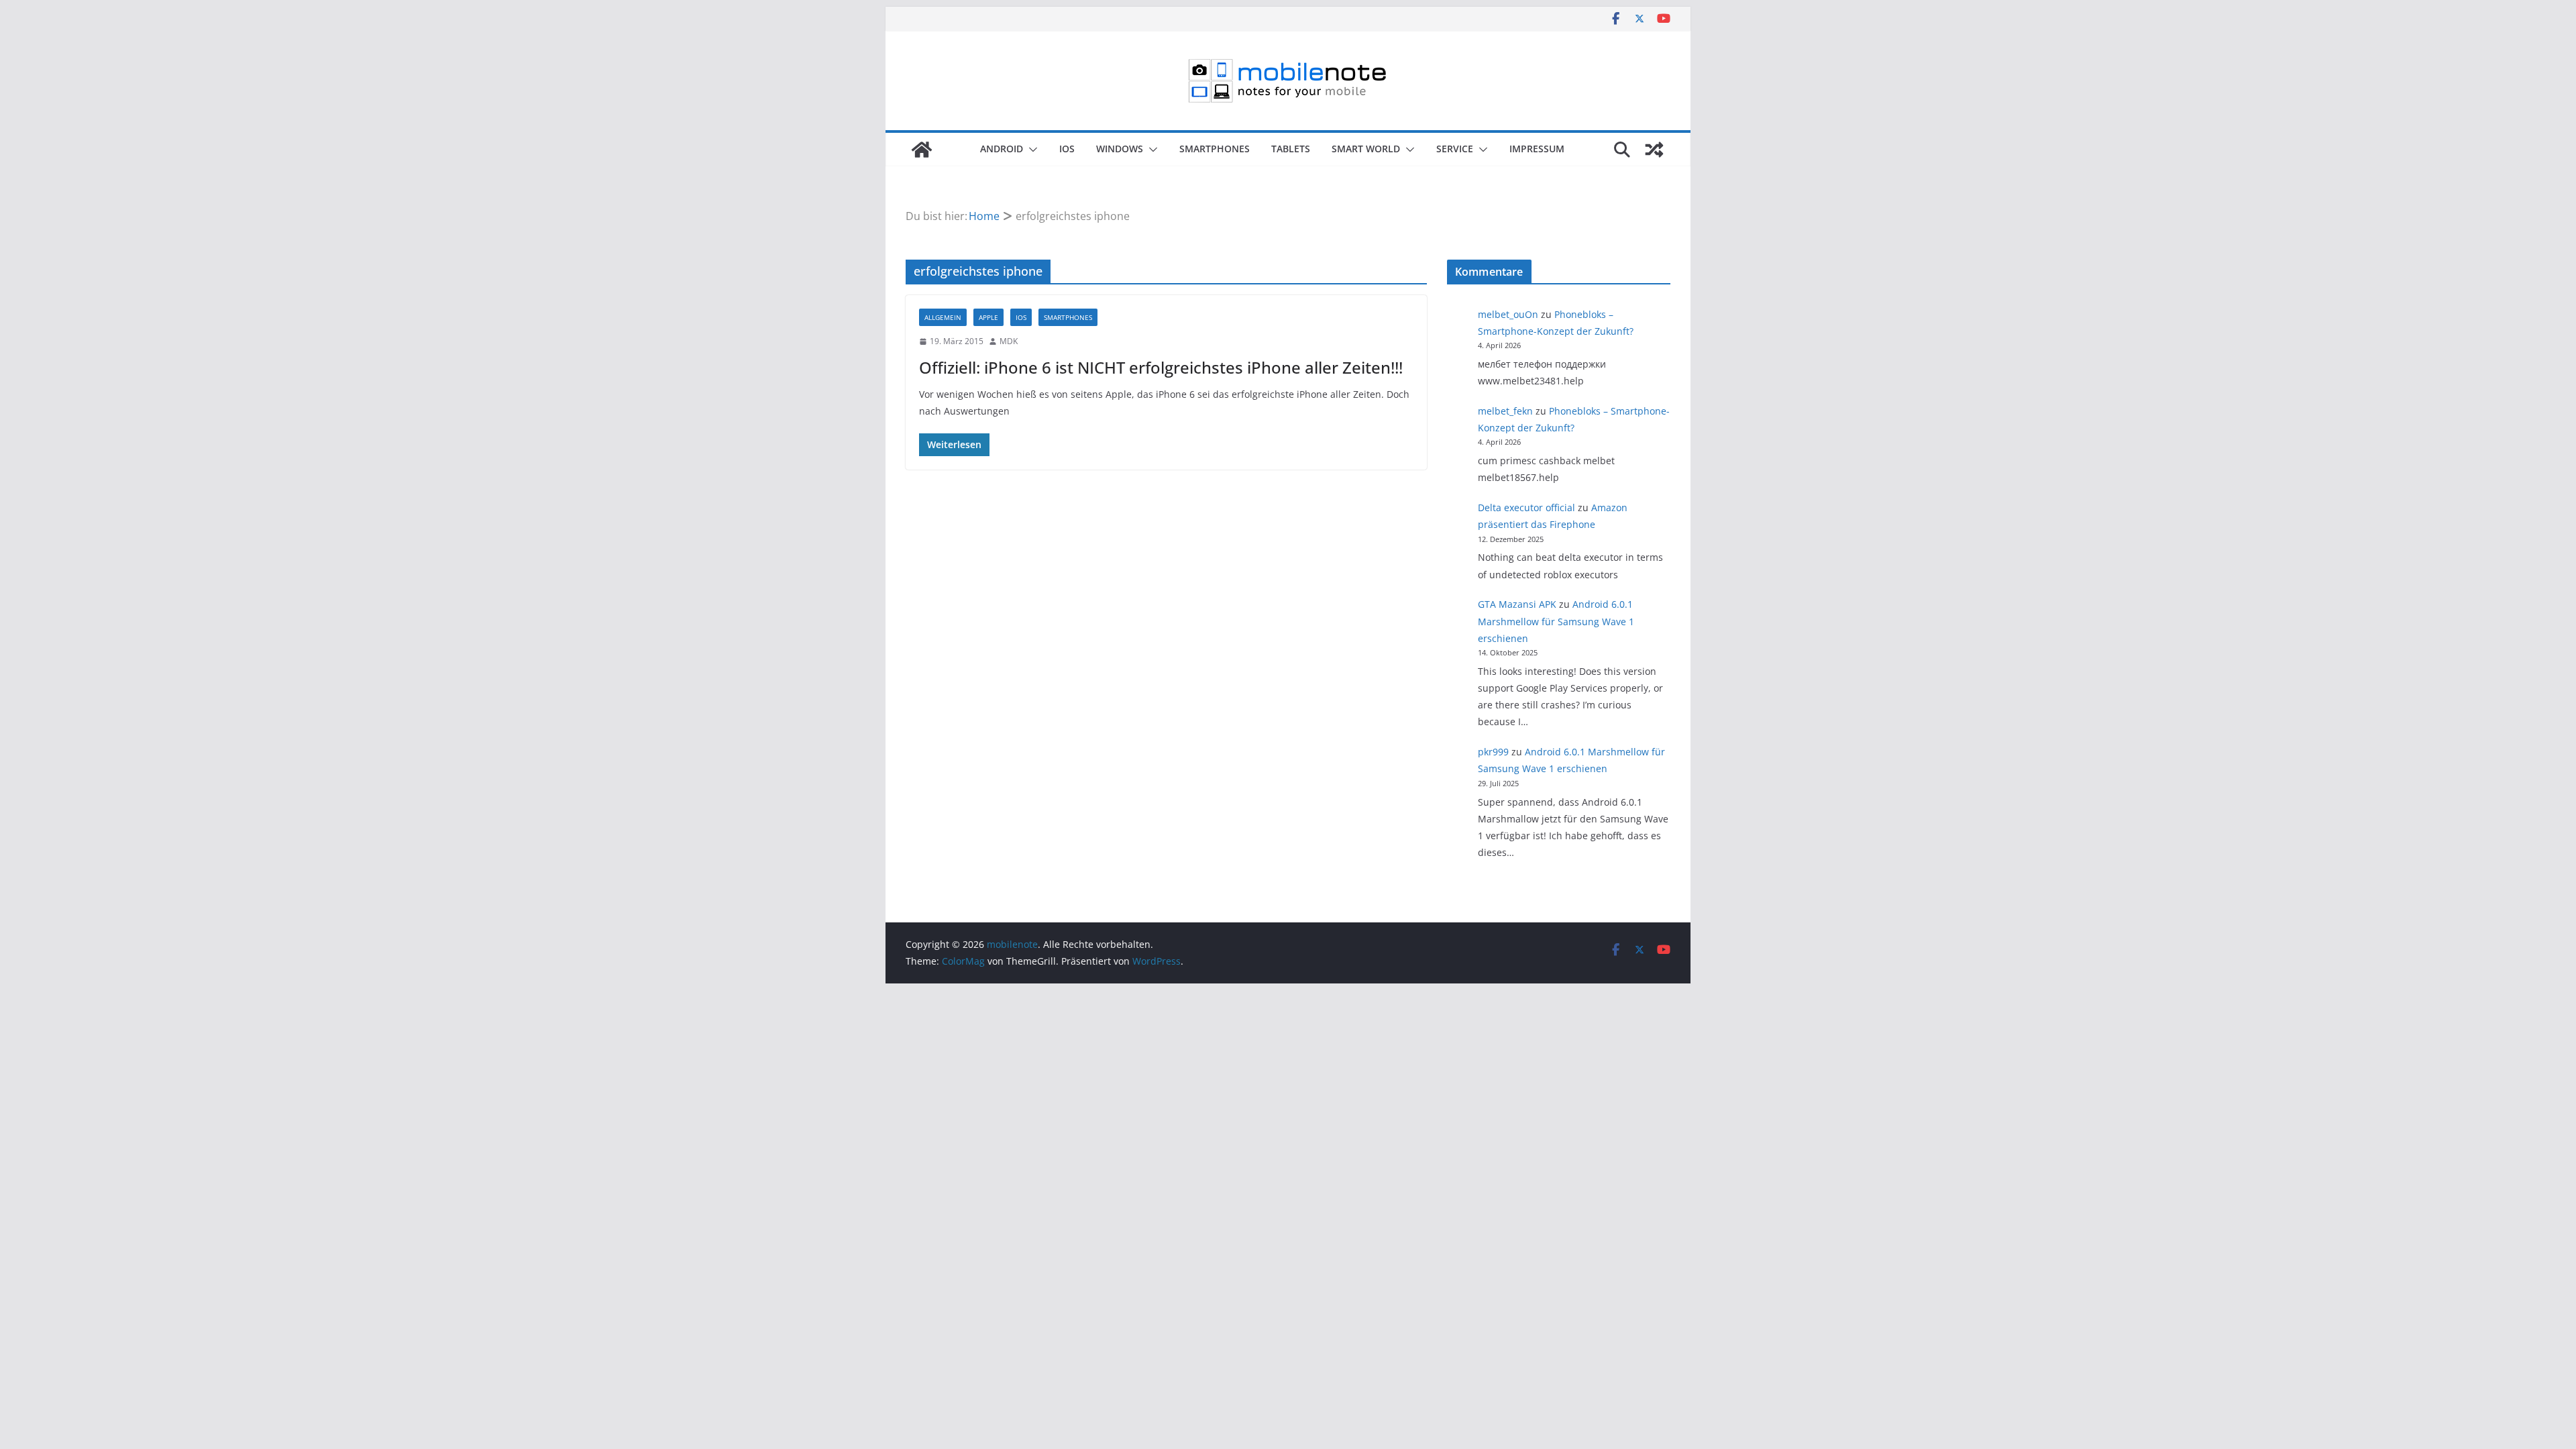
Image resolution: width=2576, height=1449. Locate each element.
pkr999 (1493, 752)
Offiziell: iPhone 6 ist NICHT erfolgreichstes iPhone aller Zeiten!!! (1161, 367)
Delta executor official (1526, 507)
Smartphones (1215, 149)
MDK (1009, 341)
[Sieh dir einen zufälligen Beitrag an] (1654, 150)
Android (1002, 149)
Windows (1120, 149)
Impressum (1537, 149)
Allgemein (943, 317)
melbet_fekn (1505, 411)
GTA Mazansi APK (1517, 604)
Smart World (1366, 149)
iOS (1067, 149)
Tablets (1291, 149)
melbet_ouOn (1508, 314)
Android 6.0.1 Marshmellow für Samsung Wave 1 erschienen (1556, 621)
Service (1455, 149)
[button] (1030, 150)
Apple (988, 317)
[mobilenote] (922, 150)
